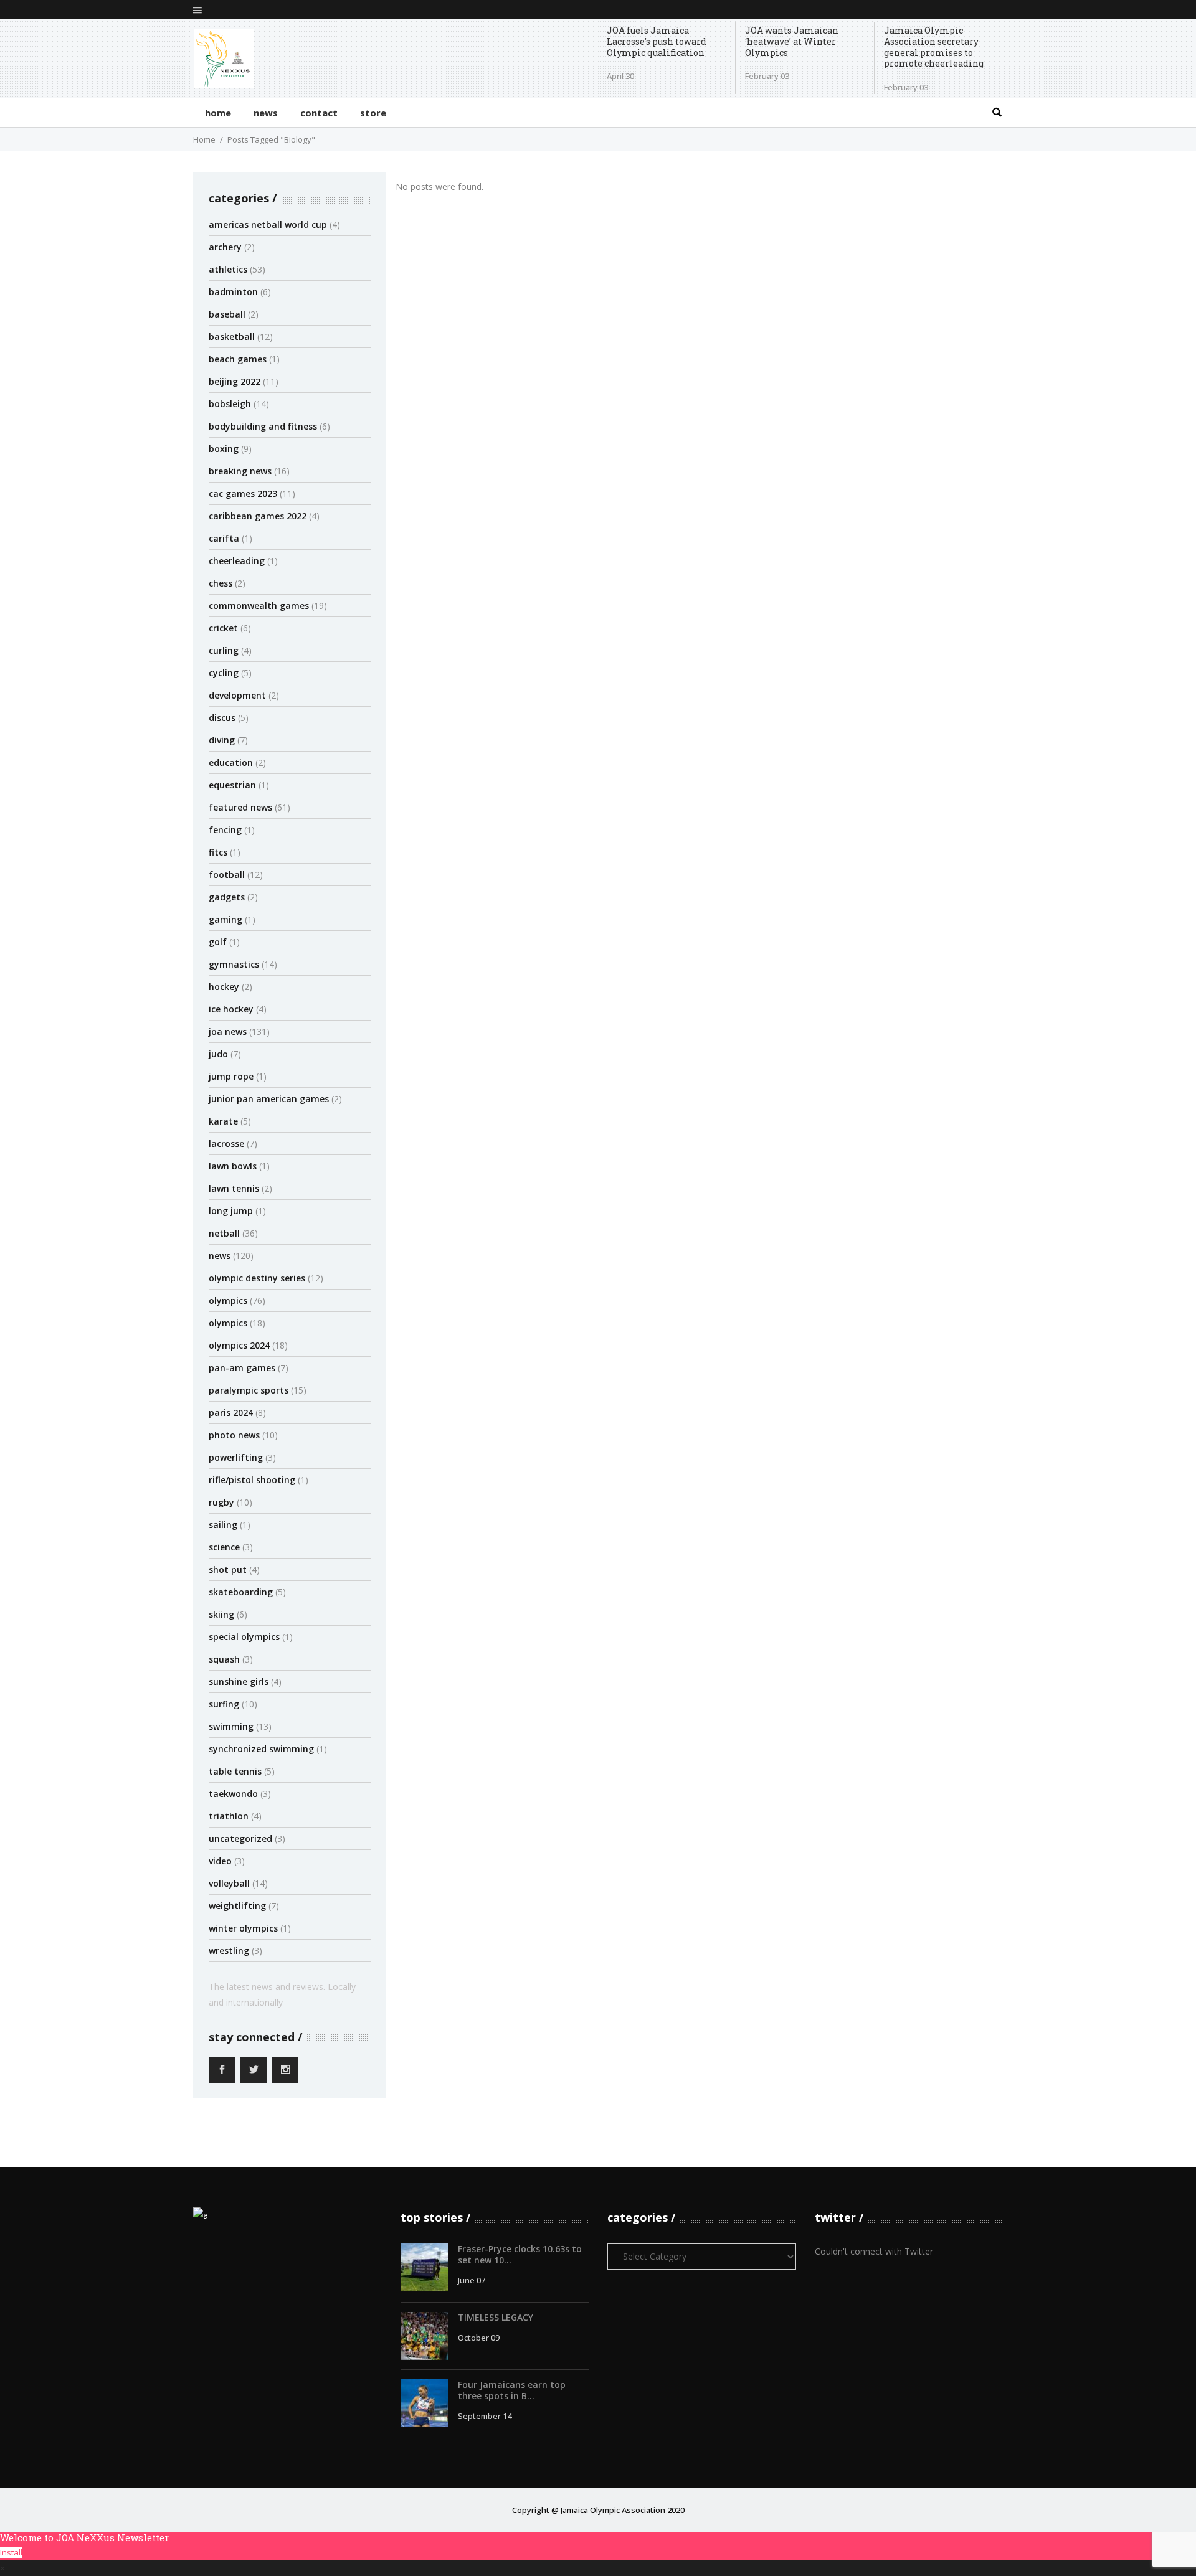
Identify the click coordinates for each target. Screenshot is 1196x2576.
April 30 (620, 76)
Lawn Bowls (233, 1166)
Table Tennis (235, 1771)
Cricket (223, 628)
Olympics (228, 1300)
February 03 (767, 76)
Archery (225, 247)
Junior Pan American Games (269, 1099)
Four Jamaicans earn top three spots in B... (512, 2390)
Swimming (231, 1726)
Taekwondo (233, 1794)
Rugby (221, 1502)
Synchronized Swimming (261, 1749)
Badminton (233, 292)
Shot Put (228, 1569)
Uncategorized (240, 1838)
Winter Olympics (243, 1928)
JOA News (228, 1031)
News (220, 1256)
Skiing (221, 1614)
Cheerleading (237, 561)
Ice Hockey (231, 1009)
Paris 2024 (231, 1413)
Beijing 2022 (235, 381)
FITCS (218, 852)
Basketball (232, 337)
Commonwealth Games (259, 606)
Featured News (240, 807)
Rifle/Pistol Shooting (252, 1480)
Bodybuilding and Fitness (263, 426)
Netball (224, 1233)
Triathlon (229, 1816)
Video (220, 1861)
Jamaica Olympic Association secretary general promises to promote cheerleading (934, 47)
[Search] (997, 112)
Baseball (227, 314)
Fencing (225, 830)
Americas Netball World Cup (268, 224)
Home (204, 139)
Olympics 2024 (239, 1345)
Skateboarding (241, 1592)
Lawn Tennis (234, 1188)
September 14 (485, 2416)
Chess (221, 583)
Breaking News (240, 471)
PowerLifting (236, 1457)
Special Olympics (244, 1637)
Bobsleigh (230, 404)
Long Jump (231, 1211)
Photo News (234, 1435)
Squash (224, 1659)
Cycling (224, 673)
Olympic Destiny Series (257, 1278)
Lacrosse (226, 1144)
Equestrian (232, 785)
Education (231, 762)
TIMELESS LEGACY (496, 2317)
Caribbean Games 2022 (258, 516)
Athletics (228, 269)
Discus (222, 718)
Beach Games (238, 359)
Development (237, 695)
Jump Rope (231, 1076)
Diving (222, 740)
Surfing (224, 1704)
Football (227, 875)
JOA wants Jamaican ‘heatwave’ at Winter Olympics (792, 41)
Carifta (224, 538)
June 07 (472, 2280)
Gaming (225, 919)
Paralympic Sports (249, 1390)
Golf (218, 942)
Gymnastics (234, 964)
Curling (224, 650)
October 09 (479, 2338)
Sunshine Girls (239, 1682)
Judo (218, 1054)
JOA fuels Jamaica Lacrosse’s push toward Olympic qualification (657, 41)
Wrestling (229, 1951)
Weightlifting (237, 1906)
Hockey (224, 987)
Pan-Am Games (242, 1368)
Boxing (224, 449)
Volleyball (229, 1883)
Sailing (223, 1525)
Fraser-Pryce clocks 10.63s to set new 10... (520, 2254)
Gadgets (227, 897)
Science (224, 1547)
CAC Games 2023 (243, 493)
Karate (223, 1121)
